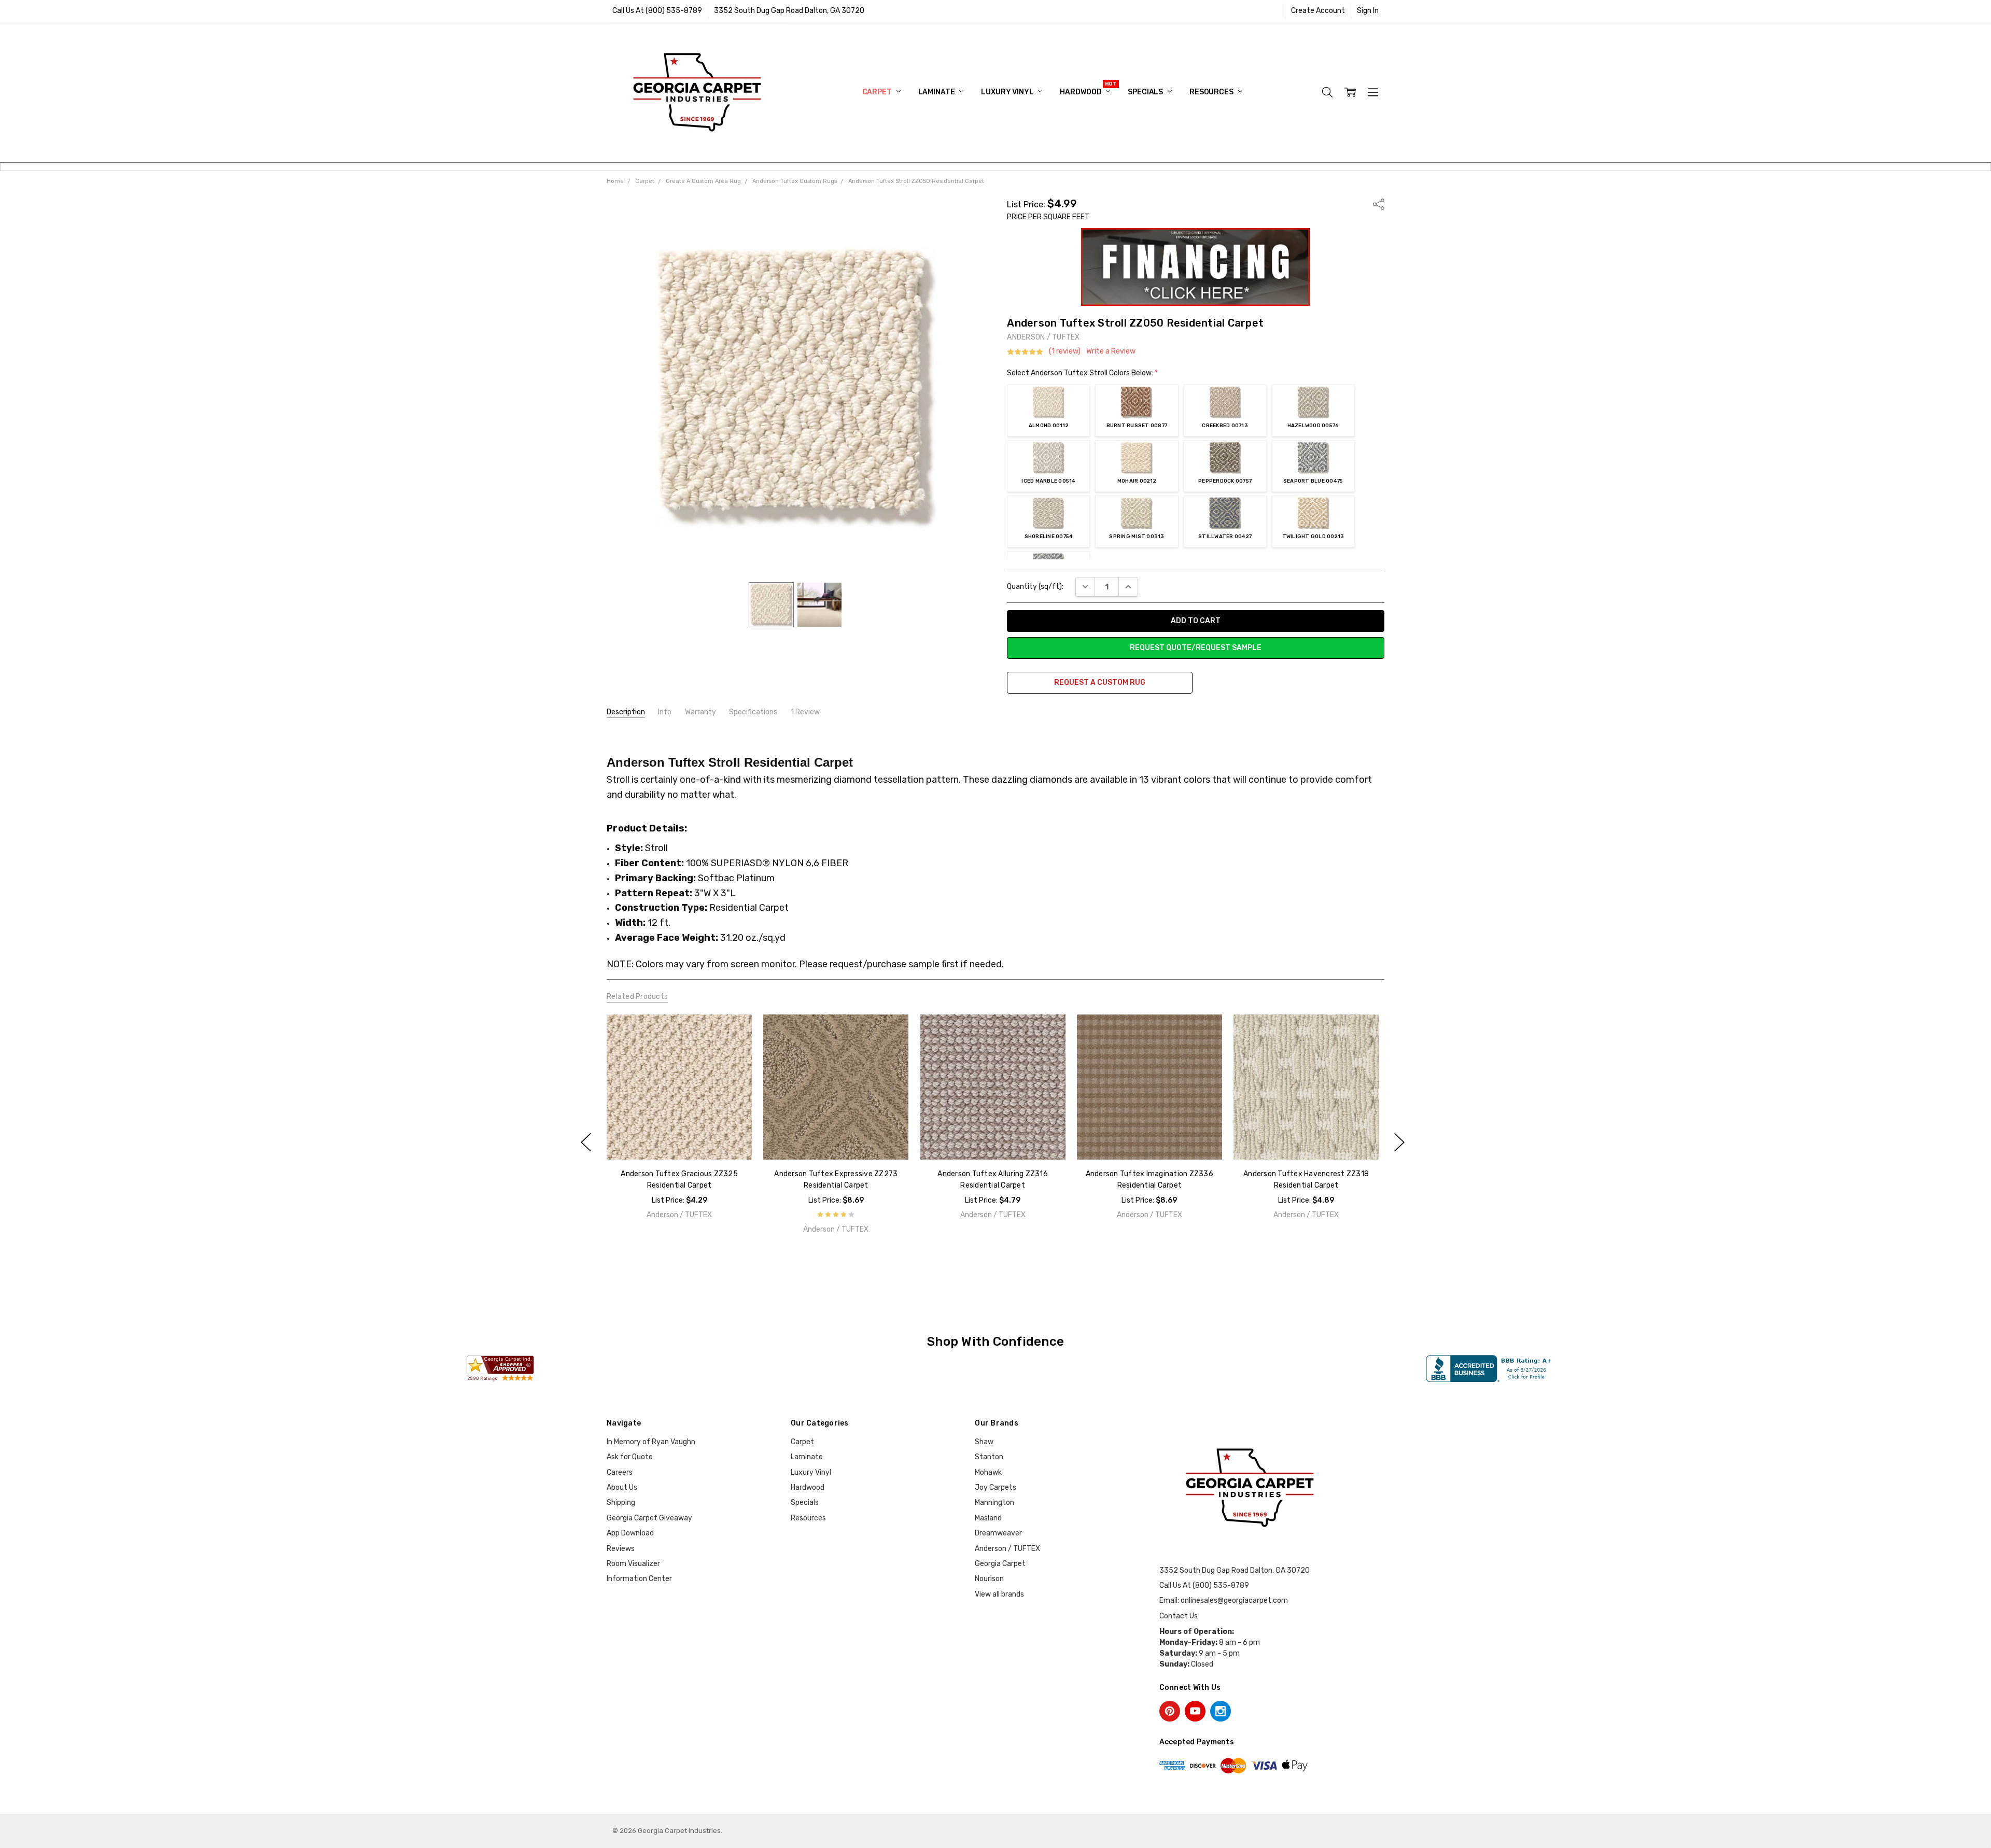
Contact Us (1179, 1616)
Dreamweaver (998, 1533)
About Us (622, 1487)
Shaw (984, 1442)
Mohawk (988, 1472)
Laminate (937, 92)
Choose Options (679, 1138)
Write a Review (1111, 351)
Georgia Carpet (1000, 1564)
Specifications (753, 712)
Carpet (878, 92)
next (1399, 1142)
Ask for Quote (630, 1457)
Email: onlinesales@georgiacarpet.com (1224, 1600)
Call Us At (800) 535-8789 (657, 11)
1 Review (805, 712)
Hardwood (1081, 92)
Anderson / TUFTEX (1007, 1549)
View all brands (999, 1594)
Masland (988, 1518)
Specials (1146, 92)
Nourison (989, 1579)
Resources (1212, 92)
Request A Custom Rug (1100, 682)
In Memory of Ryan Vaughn (651, 1442)
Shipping (621, 1503)
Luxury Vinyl (1008, 92)
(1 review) (1065, 351)
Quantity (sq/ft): (1035, 587)
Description (626, 712)
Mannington (994, 1503)
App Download (630, 1533)
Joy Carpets (995, 1487)
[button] (1196, 267)
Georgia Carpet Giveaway (649, 1518)
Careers (620, 1472)
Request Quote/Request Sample (1196, 648)
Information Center (639, 1579)
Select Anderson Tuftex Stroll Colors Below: (1082, 373)
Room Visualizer (633, 1564)
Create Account (1318, 11)
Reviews (621, 1549)
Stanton (989, 1457)
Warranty (700, 712)
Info (665, 712)
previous (586, 1142)
